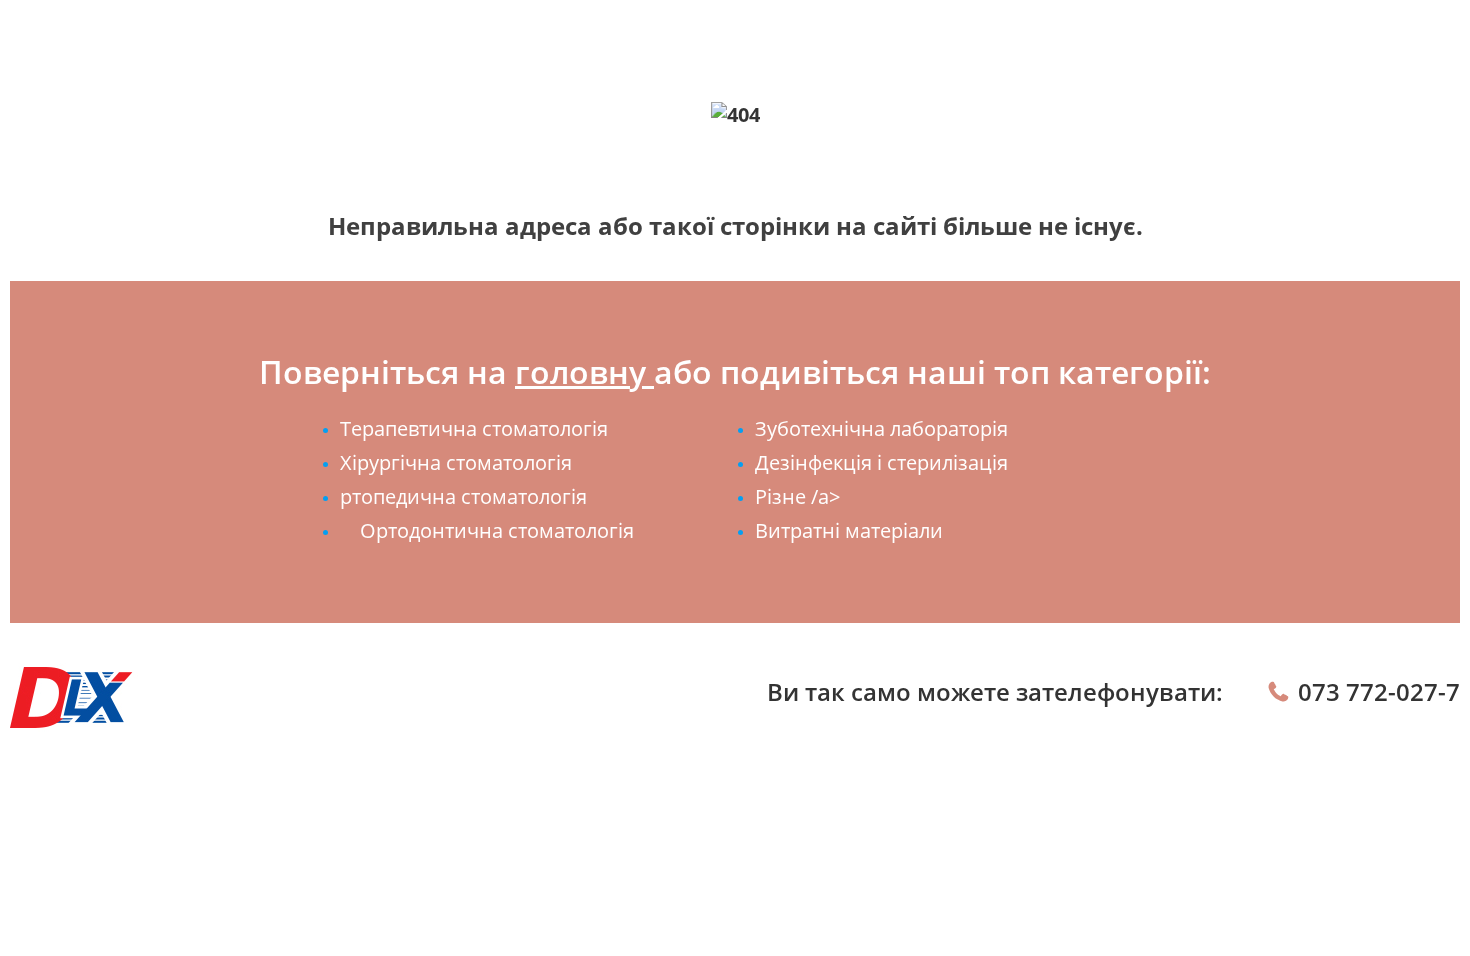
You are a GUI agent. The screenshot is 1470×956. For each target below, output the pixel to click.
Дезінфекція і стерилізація (881, 462)
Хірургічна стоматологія (456, 462)
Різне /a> (797, 496)
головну (584, 371)
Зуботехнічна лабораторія (881, 428)
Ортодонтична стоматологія (497, 530)
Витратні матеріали (849, 530)
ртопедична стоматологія (463, 496)
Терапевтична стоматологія (474, 428)
